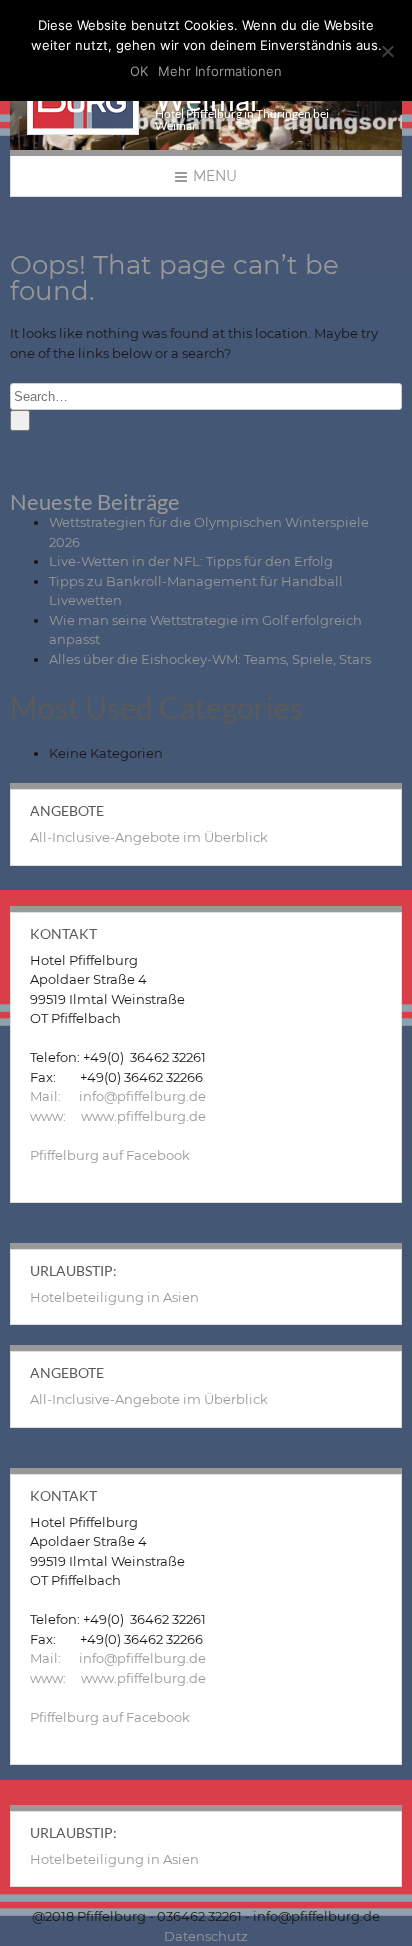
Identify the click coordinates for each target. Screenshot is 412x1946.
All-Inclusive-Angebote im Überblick (149, 837)
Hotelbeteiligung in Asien (114, 1297)
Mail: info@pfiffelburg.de (118, 1096)
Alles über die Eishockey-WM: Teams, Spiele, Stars (210, 659)
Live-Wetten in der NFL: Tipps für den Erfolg (191, 561)
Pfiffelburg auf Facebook (110, 1155)
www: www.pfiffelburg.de (118, 1116)
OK (139, 71)
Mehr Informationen (220, 71)
